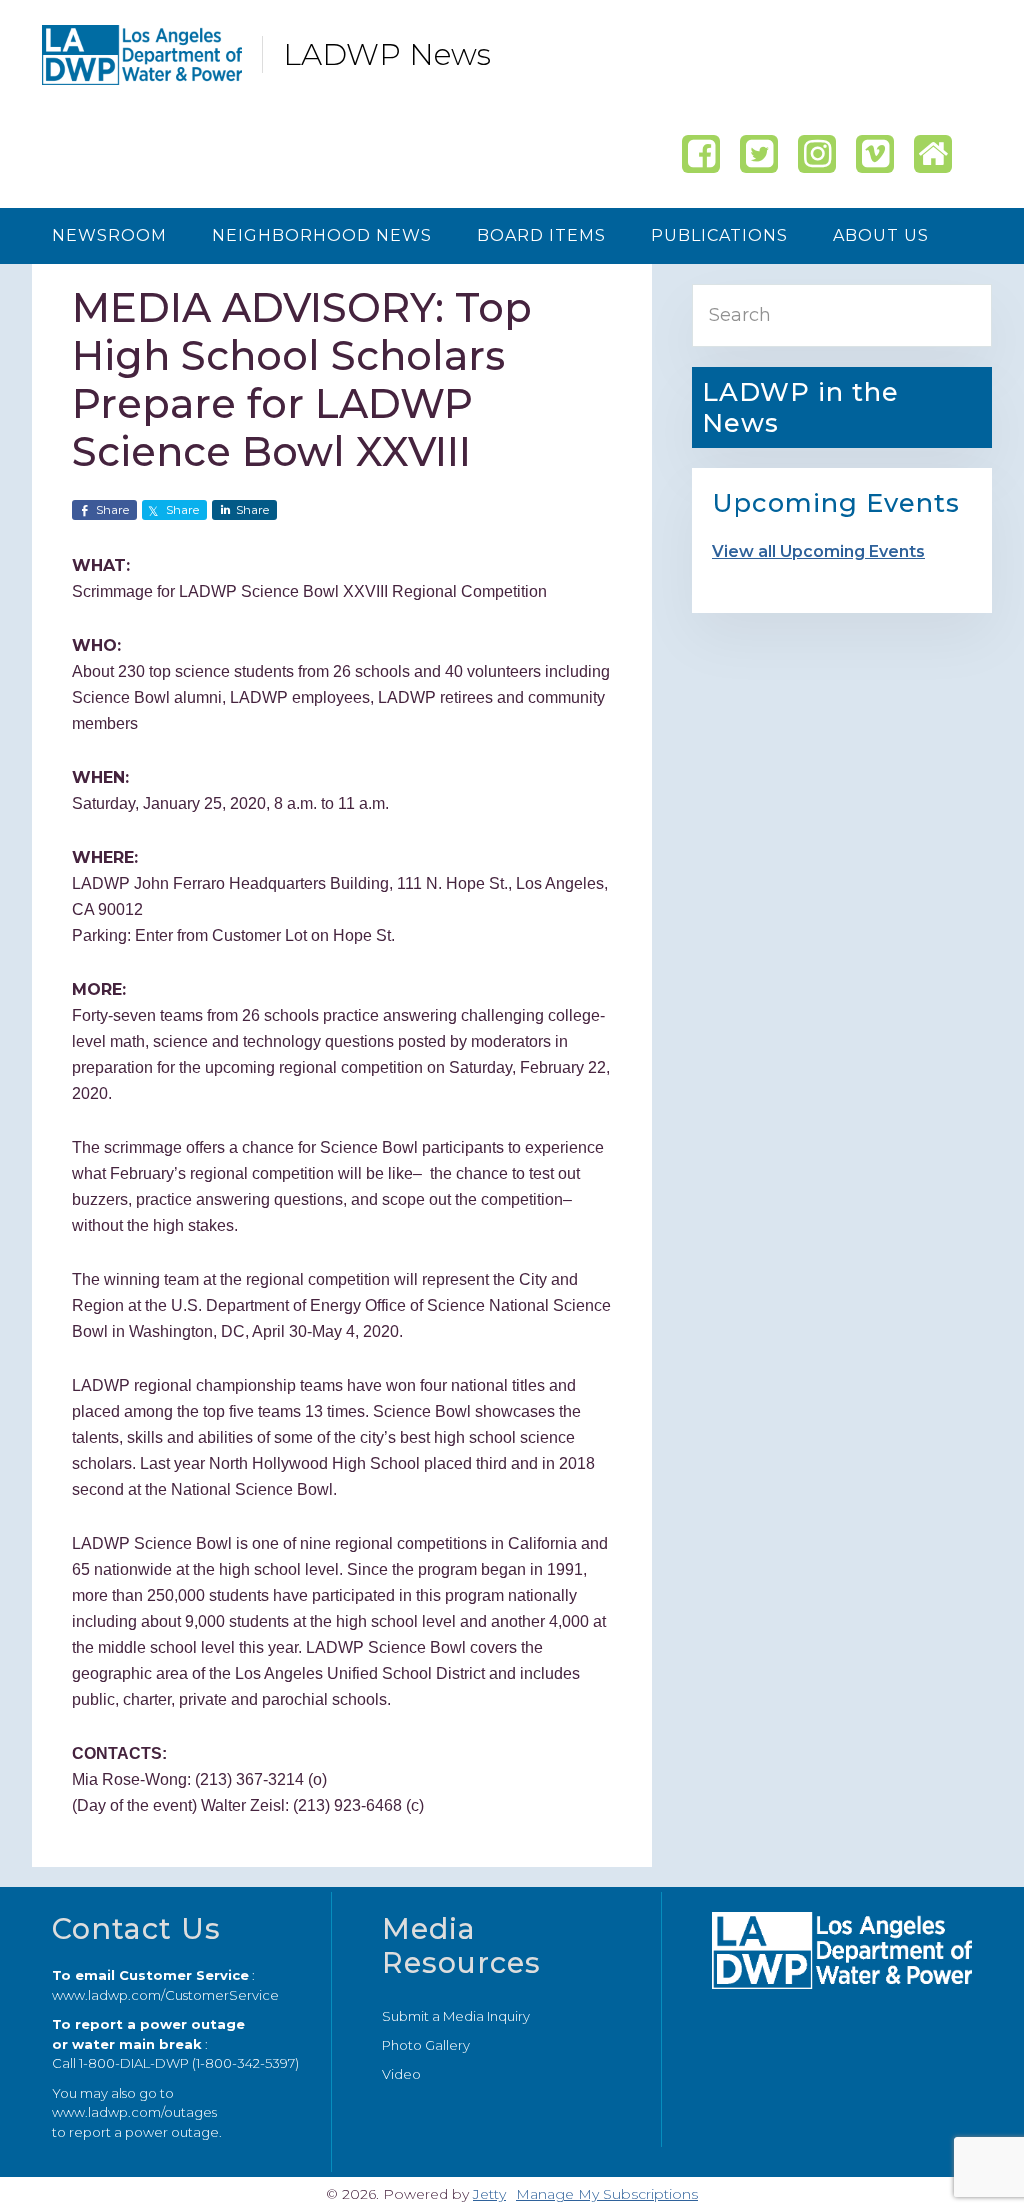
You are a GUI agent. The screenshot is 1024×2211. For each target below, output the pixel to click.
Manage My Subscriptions (607, 2194)
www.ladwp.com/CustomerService (165, 1995)
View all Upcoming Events (818, 551)
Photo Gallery (426, 2045)
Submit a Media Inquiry (456, 2016)
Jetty (489, 2194)
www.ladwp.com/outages (134, 2112)
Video (401, 2074)
